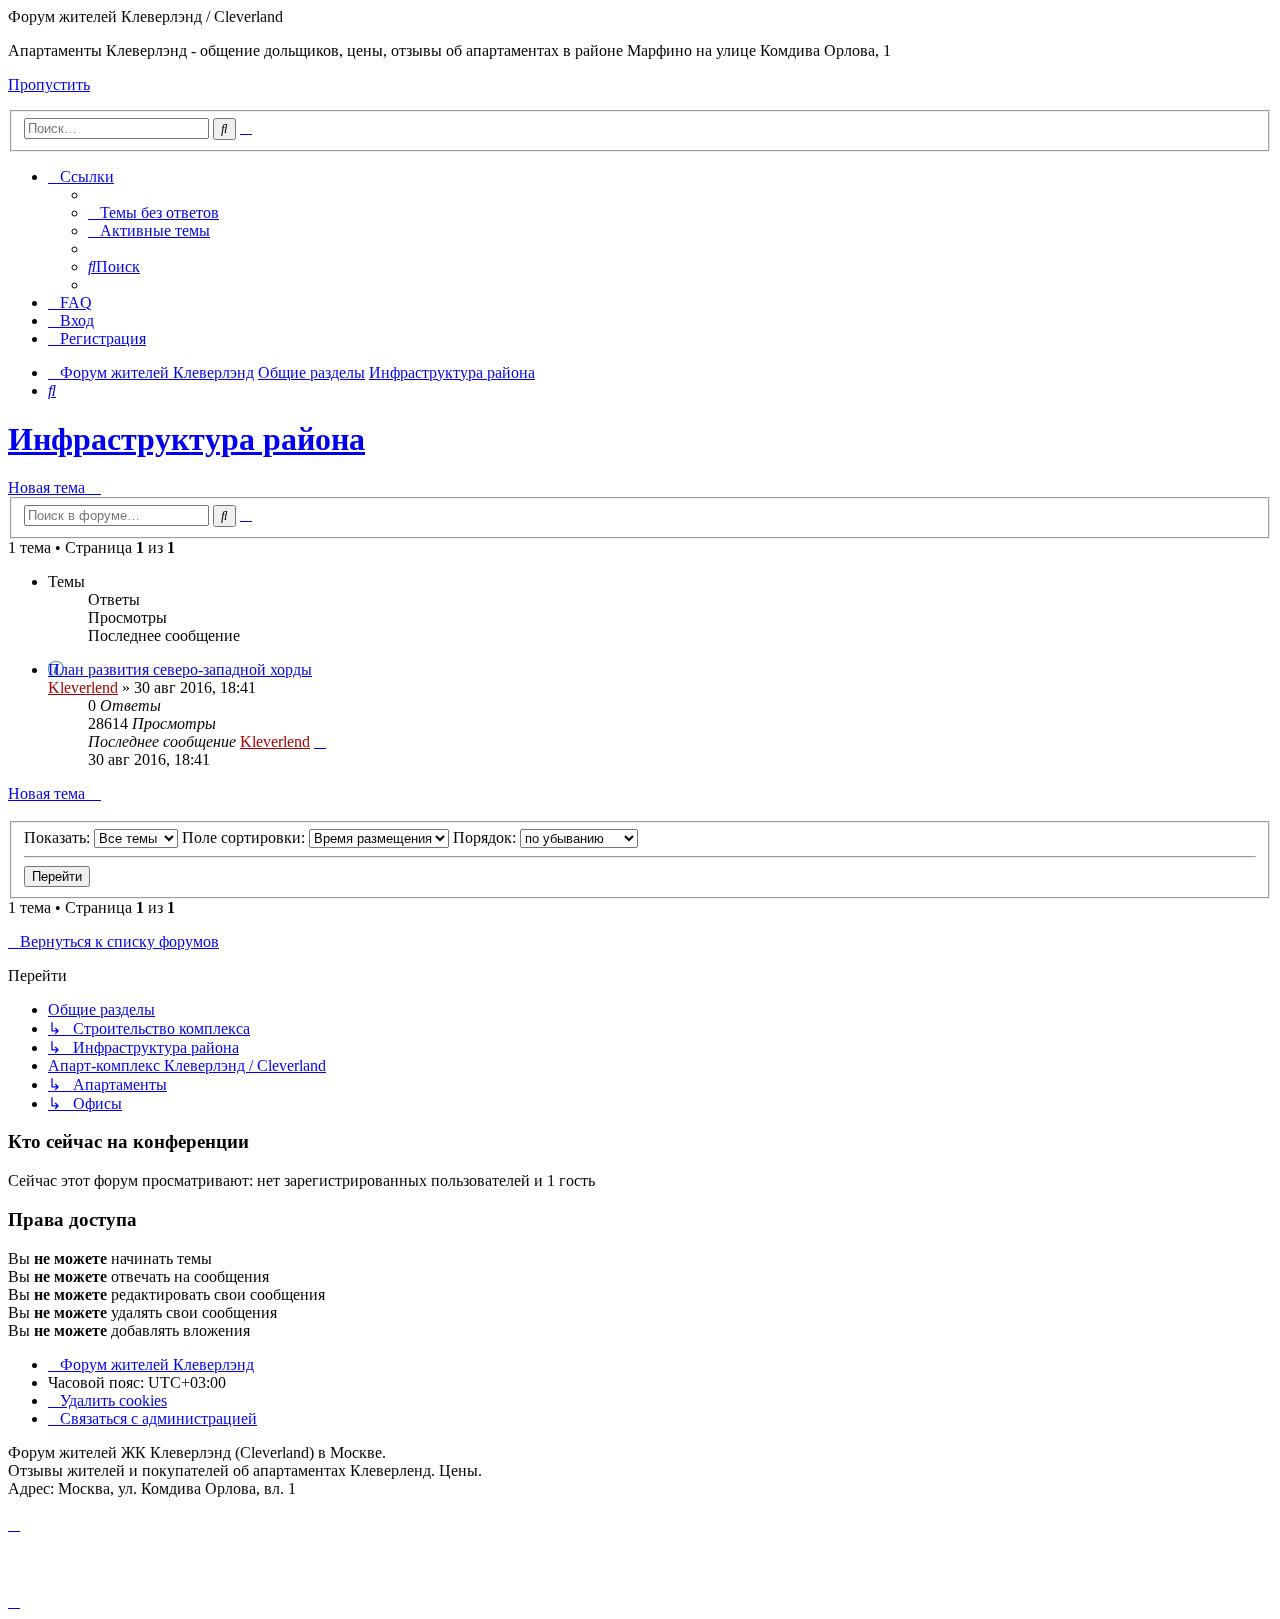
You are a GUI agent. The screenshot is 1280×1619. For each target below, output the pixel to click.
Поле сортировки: (245, 837)
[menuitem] (153, 212)
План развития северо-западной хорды (180, 669)
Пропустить (49, 84)
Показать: (59, 837)
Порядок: (486, 837)
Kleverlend (83, 687)
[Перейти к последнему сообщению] (320, 741)
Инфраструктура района (186, 439)
